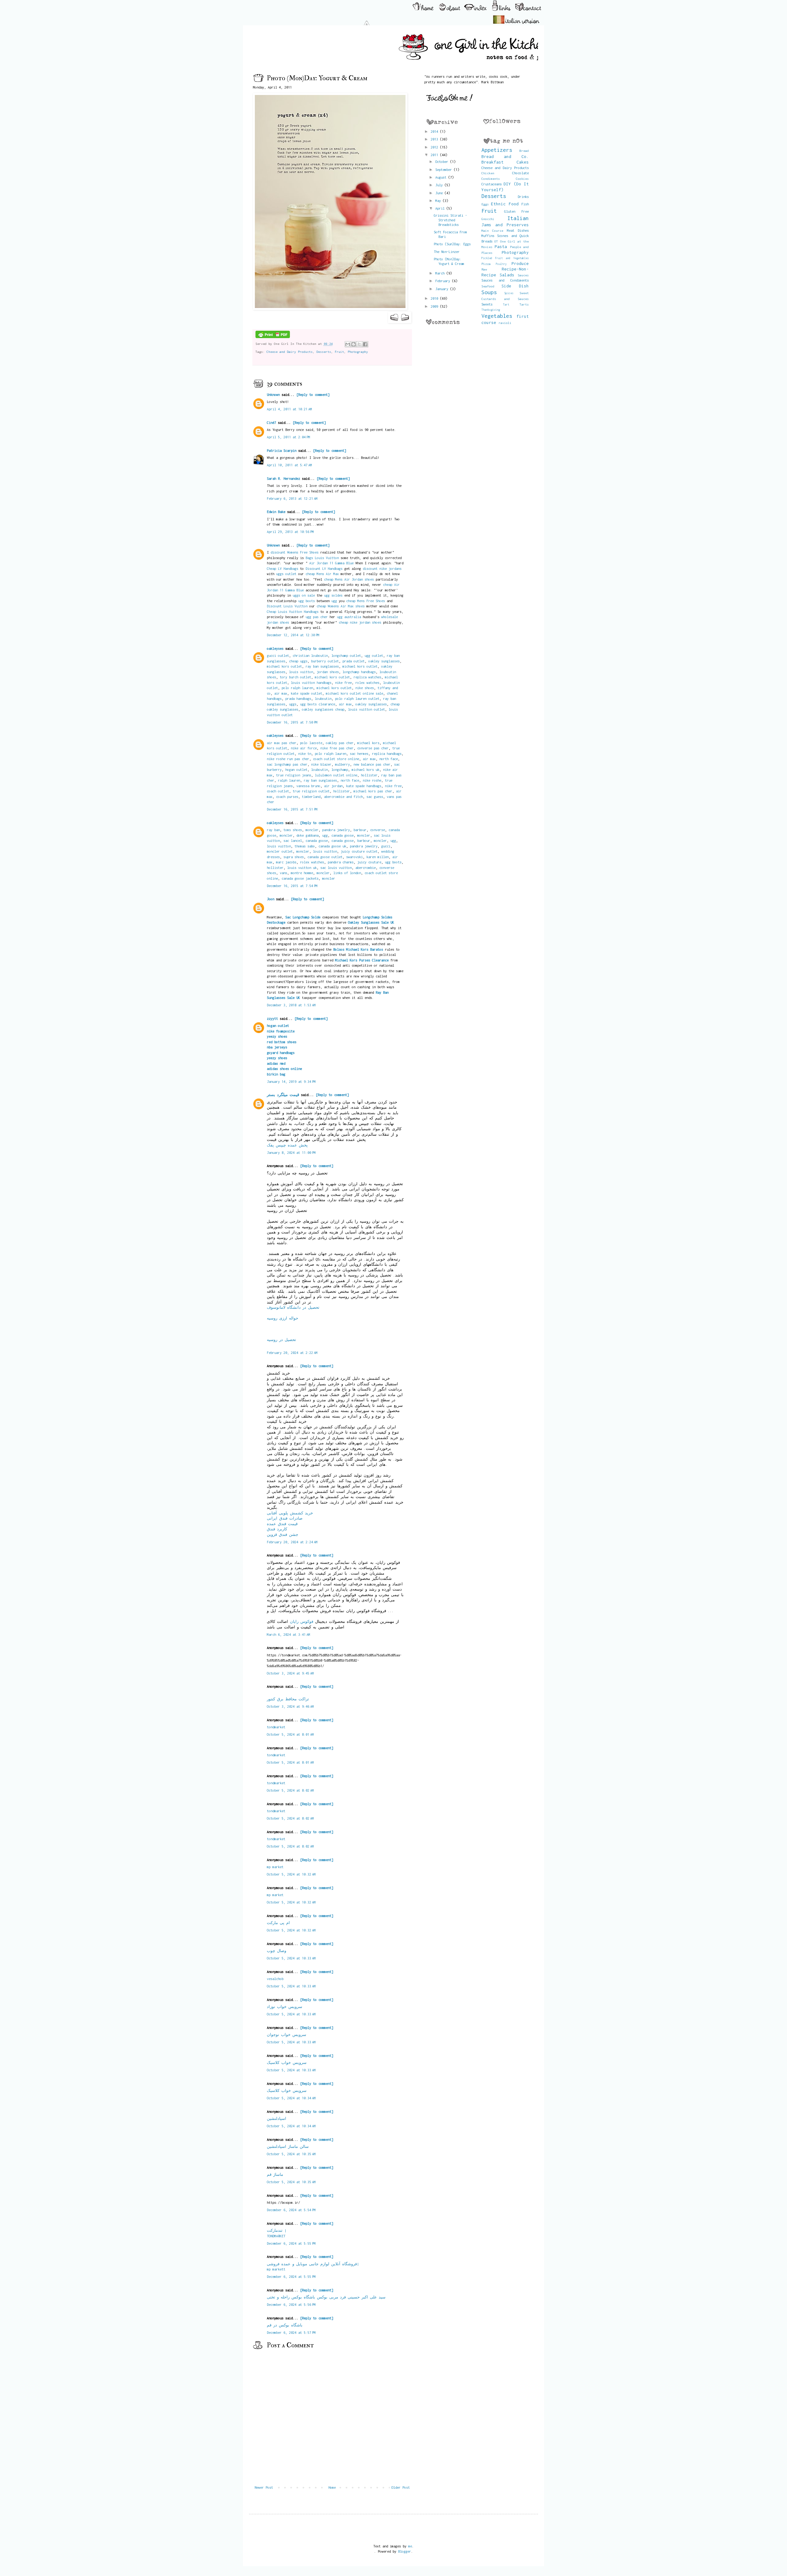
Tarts (524, 304)
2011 (435, 155)
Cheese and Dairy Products (290, 352)
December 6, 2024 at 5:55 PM (291, 2243)
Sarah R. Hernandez (283, 478)
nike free (343, 682)
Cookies (522, 179)
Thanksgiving (491, 310)
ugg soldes (333, 595)
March (441, 273)
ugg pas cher (317, 617)
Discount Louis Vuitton (287, 606)
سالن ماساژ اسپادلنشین (288, 2146)
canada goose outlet (325, 857)
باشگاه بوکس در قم (285, 2325)
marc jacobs (286, 862)
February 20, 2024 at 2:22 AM (292, 1353)
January (443, 289)
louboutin (323, 698)
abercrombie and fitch (343, 797)
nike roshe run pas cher (288, 759)
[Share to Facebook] (365, 344)
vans (283, 873)
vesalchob (275, 1979)
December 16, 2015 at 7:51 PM (292, 809)
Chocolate (520, 173)
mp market (275, 1867)
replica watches (367, 677)
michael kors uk (366, 769)
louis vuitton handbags (311, 682)
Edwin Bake (276, 512)
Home (332, 2487)
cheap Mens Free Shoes (366, 601)
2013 (435, 139)
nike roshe (372, 780)
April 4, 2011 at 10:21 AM (289, 409)
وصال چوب (277, 1951)
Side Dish (515, 286)
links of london (347, 873)
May (439, 201)
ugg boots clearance (318, 704)
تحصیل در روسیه (281, 1340)
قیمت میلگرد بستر (283, 1095)
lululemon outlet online (336, 775)
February (444, 281)
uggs (293, 704)
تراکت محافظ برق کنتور (288, 1699)
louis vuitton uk (302, 868)
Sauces (523, 275)
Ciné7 (271, 422)
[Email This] (348, 344)
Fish (525, 204)
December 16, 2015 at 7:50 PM (292, 722)
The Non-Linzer (447, 252)
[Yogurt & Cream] (330, 308)
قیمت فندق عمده (282, 1524)
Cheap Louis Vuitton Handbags (293, 611)
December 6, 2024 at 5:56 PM (291, 2304)
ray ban (273, 830)
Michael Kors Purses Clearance (362, 960)
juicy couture (369, 862)
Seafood (488, 286)
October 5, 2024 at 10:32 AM (291, 1874)
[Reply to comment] (313, 394)
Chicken (488, 173)
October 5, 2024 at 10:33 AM (291, 1958)
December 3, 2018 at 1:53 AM (291, 1005)
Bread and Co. (505, 156)
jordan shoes (328, 672)
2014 (435, 131)
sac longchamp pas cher (287, 764)
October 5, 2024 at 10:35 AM (291, 2154)
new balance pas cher (372, 764)
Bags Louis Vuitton (322, 558)
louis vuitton (301, 672)
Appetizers (497, 150)
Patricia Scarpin (282, 450)
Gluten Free (516, 211)
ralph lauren (289, 780)
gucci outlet (278, 655)
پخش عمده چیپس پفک (287, 1145)
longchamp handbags (359, 672)
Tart (506, 304)
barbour (360, 830)
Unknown (273, 394)
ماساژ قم (275, 2174)
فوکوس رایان (302, 1621)
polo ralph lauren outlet (357, 698)
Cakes (523, 162)
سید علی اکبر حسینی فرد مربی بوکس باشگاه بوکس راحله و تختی (326, 2297)
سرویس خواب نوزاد (285, 2007)
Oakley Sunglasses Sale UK (371, 922)
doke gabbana (307, 835)
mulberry (342, 764)
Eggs (485, 204)
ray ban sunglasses (322, 666)
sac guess (375, 797)
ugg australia (349, 617)
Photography (358, 352)
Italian (518, 218)
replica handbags (387, 753)
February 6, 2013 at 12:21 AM (292, 498)
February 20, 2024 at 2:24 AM (292, 1542)
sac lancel (293, 840)
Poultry (501, 264)
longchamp (340, 769)
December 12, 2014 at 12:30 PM (293, 635)
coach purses (287, 797)
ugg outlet (374, 655)
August (442, 177)
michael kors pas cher (373, 791)
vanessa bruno (308, 786)
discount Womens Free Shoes (295, 552)
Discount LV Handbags (324, 568)
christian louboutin (310, 655)
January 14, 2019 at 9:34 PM (291, 1081)
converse (378, 830)
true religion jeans (294, 775)
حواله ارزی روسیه (283, 1318)
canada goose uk (332, 846)
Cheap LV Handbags (283, 568)
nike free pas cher (337, 748)
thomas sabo (305, 846)
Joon (271, 899)
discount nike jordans (382, 568)
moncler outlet (280, 851)
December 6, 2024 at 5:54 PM (291, 2210)
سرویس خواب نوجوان (287, 2035)
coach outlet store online (336, 759)
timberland (311, 797)
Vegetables (497, 316)
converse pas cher (373, 748)
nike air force (304, 748)
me (410, 2546)
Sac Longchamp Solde (303, 917)
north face (389, 759)
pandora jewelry (336, 830)
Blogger (405, 2551)
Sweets (487, 304)
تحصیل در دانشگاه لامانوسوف (293, 1307)
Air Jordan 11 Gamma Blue (331, 563)
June (440, 193)
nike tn (305, 753)
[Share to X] (359, 344)
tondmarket (276, 1727)
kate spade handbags (364, 786)
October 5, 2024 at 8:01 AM (290, 1734)
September (445, 170)
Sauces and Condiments (505, 280)
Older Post (401, 2487)
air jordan (333, 786)
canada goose (342, 835)
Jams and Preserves (505, 225)
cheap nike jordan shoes (360, 622)
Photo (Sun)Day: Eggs (452, 244)
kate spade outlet (306, 693)
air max (281, 693)
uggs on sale (304, 595)
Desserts (324, 352)
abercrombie (366, 868)
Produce (520, 263)
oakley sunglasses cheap (323, 709)
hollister (369, 775)
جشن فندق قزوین (283, 1535)
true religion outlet (311, 791)
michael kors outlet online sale (354, 693)
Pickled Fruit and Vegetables (505, 258)
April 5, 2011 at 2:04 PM (289, 437)
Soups (489, 292)
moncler (312, 830)
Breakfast (492, 162)
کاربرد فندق (277, 1529)
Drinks (523, 197)
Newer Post (264, 2487)
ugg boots (306, 601)
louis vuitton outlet (366, 709)
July (440, 185)
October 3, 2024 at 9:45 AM (290, 1673)
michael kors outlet (284, 666)
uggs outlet (286, 574)
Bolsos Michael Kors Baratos (358, 949)
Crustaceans (492, 184)
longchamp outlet (346, 655)
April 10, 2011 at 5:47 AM (289, 465)
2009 (435, 306)
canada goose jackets (300, 878)
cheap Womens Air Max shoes (341, 606)
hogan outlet (296, 769)
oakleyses (275, 648)
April (441, 208)
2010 (435, 298)
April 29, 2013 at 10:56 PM (290, 532)
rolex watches (367, 682)
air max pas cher (282, 743)
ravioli (505, 323)
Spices (509, 293)
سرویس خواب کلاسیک (287, 2063)
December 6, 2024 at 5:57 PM (291, 2332)
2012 (435, 147)
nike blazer (321, 764)
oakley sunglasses (384, 661)
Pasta (501, 247)
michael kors (368, 743)
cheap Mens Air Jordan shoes (349, 579)
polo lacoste (311, 743)
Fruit (339, 352)
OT (496, 241)
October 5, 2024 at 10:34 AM (291, 2098)
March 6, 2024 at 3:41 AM (289, 1634)
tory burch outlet (295, 677)
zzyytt (272, 1018)
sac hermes (359, 753)
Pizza (486, 264)
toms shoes (293, 830)
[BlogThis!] (354, 344)
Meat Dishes (518, 230)
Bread (524, 151)
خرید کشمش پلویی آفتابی (290, 1513)
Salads (507, 275)
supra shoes (294, 857)
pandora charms (341, 862)
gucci (386, 846)
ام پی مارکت (278, 1923)
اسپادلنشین (277, 2118)
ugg (334, 601)
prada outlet (354, 661)
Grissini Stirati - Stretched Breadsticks (450, 220)
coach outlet (278, 791)
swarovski (354, 857)
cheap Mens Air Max (322, 574)
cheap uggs (298, 661)
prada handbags (298, 698)
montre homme (302, 873)
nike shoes (365, 688)
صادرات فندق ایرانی (285, 1518)
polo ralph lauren (297, 688)
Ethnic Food (505, 204)
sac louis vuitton (336, 868)
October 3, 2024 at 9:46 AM (290, 1706)
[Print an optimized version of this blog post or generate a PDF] (273, 337)
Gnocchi (488, 219)
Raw (484, 269)
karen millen (378, 857)
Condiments (491, 179)
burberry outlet (325, 661)
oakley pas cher (340, 743)
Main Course (492, 231)
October (443, 162)
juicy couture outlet (359, 851)
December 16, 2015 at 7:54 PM (292, 886)
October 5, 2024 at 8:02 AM (290, 1790)
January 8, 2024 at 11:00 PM (291, 1152)
